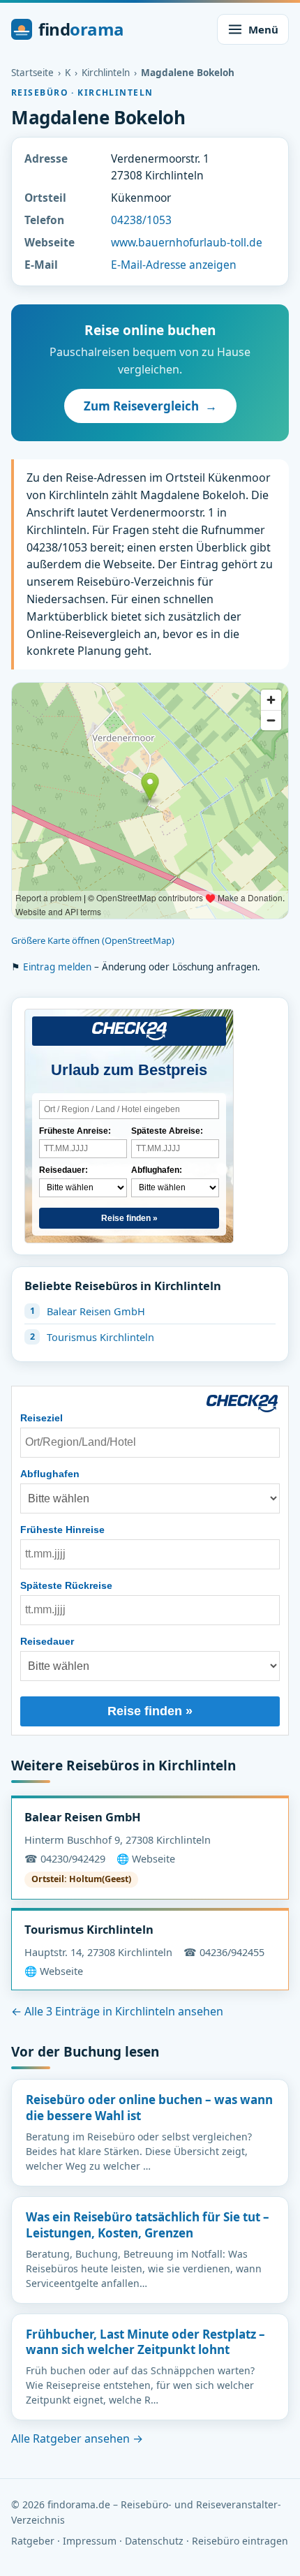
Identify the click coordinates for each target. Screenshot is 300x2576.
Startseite (32, 73)
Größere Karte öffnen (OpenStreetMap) (93, 940)
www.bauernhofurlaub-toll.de (187, 242)
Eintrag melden (57, 967)
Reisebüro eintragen (240, 2541)
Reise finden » (129, 1218)
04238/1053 (141, 220)
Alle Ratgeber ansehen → (77, 2438)
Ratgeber (33, 2541)
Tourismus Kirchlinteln (100, 1337)
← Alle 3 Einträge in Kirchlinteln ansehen (117, 2011)
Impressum (90, 2541)
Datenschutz (154, 2541)
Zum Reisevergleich (150, 406)
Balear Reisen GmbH (96, 1311)
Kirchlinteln (106, 73)
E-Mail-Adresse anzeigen (174, 265)
